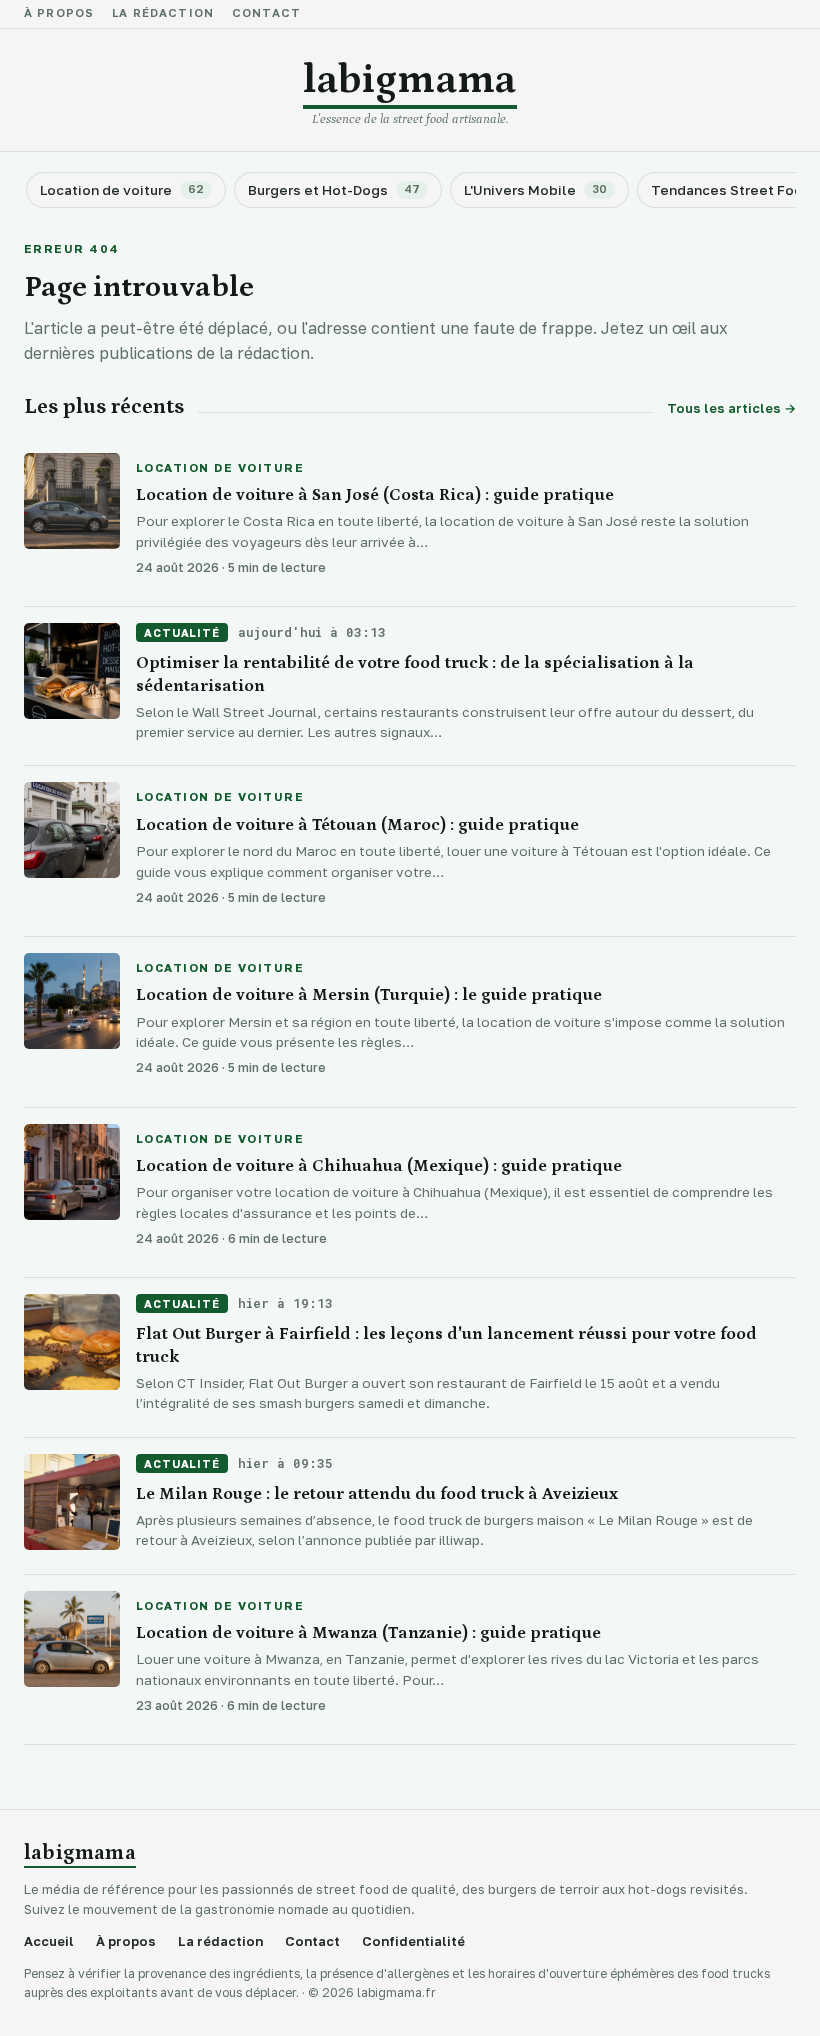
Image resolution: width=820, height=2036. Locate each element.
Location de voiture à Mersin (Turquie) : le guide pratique (369, 995)
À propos (59, 14)
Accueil (49, 1941)
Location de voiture (220, 469)
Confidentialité (413, 1941)
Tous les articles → (731, 408)
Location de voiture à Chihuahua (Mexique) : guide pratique (379, 1166)
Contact (266, 14)
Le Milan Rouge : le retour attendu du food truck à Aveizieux (377, 1494)
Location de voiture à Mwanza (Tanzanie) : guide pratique (368, 1633)
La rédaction (163, 14)
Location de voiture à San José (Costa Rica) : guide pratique (375, 495)
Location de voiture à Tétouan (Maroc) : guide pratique (357, 825)
